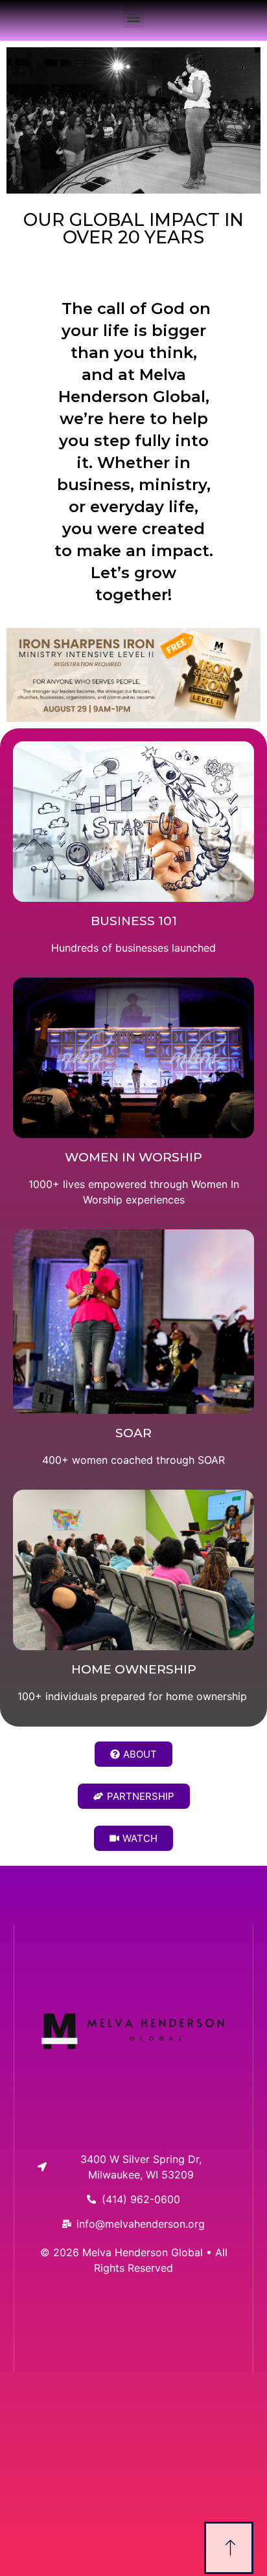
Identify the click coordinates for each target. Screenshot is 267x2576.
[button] (134, 17)
